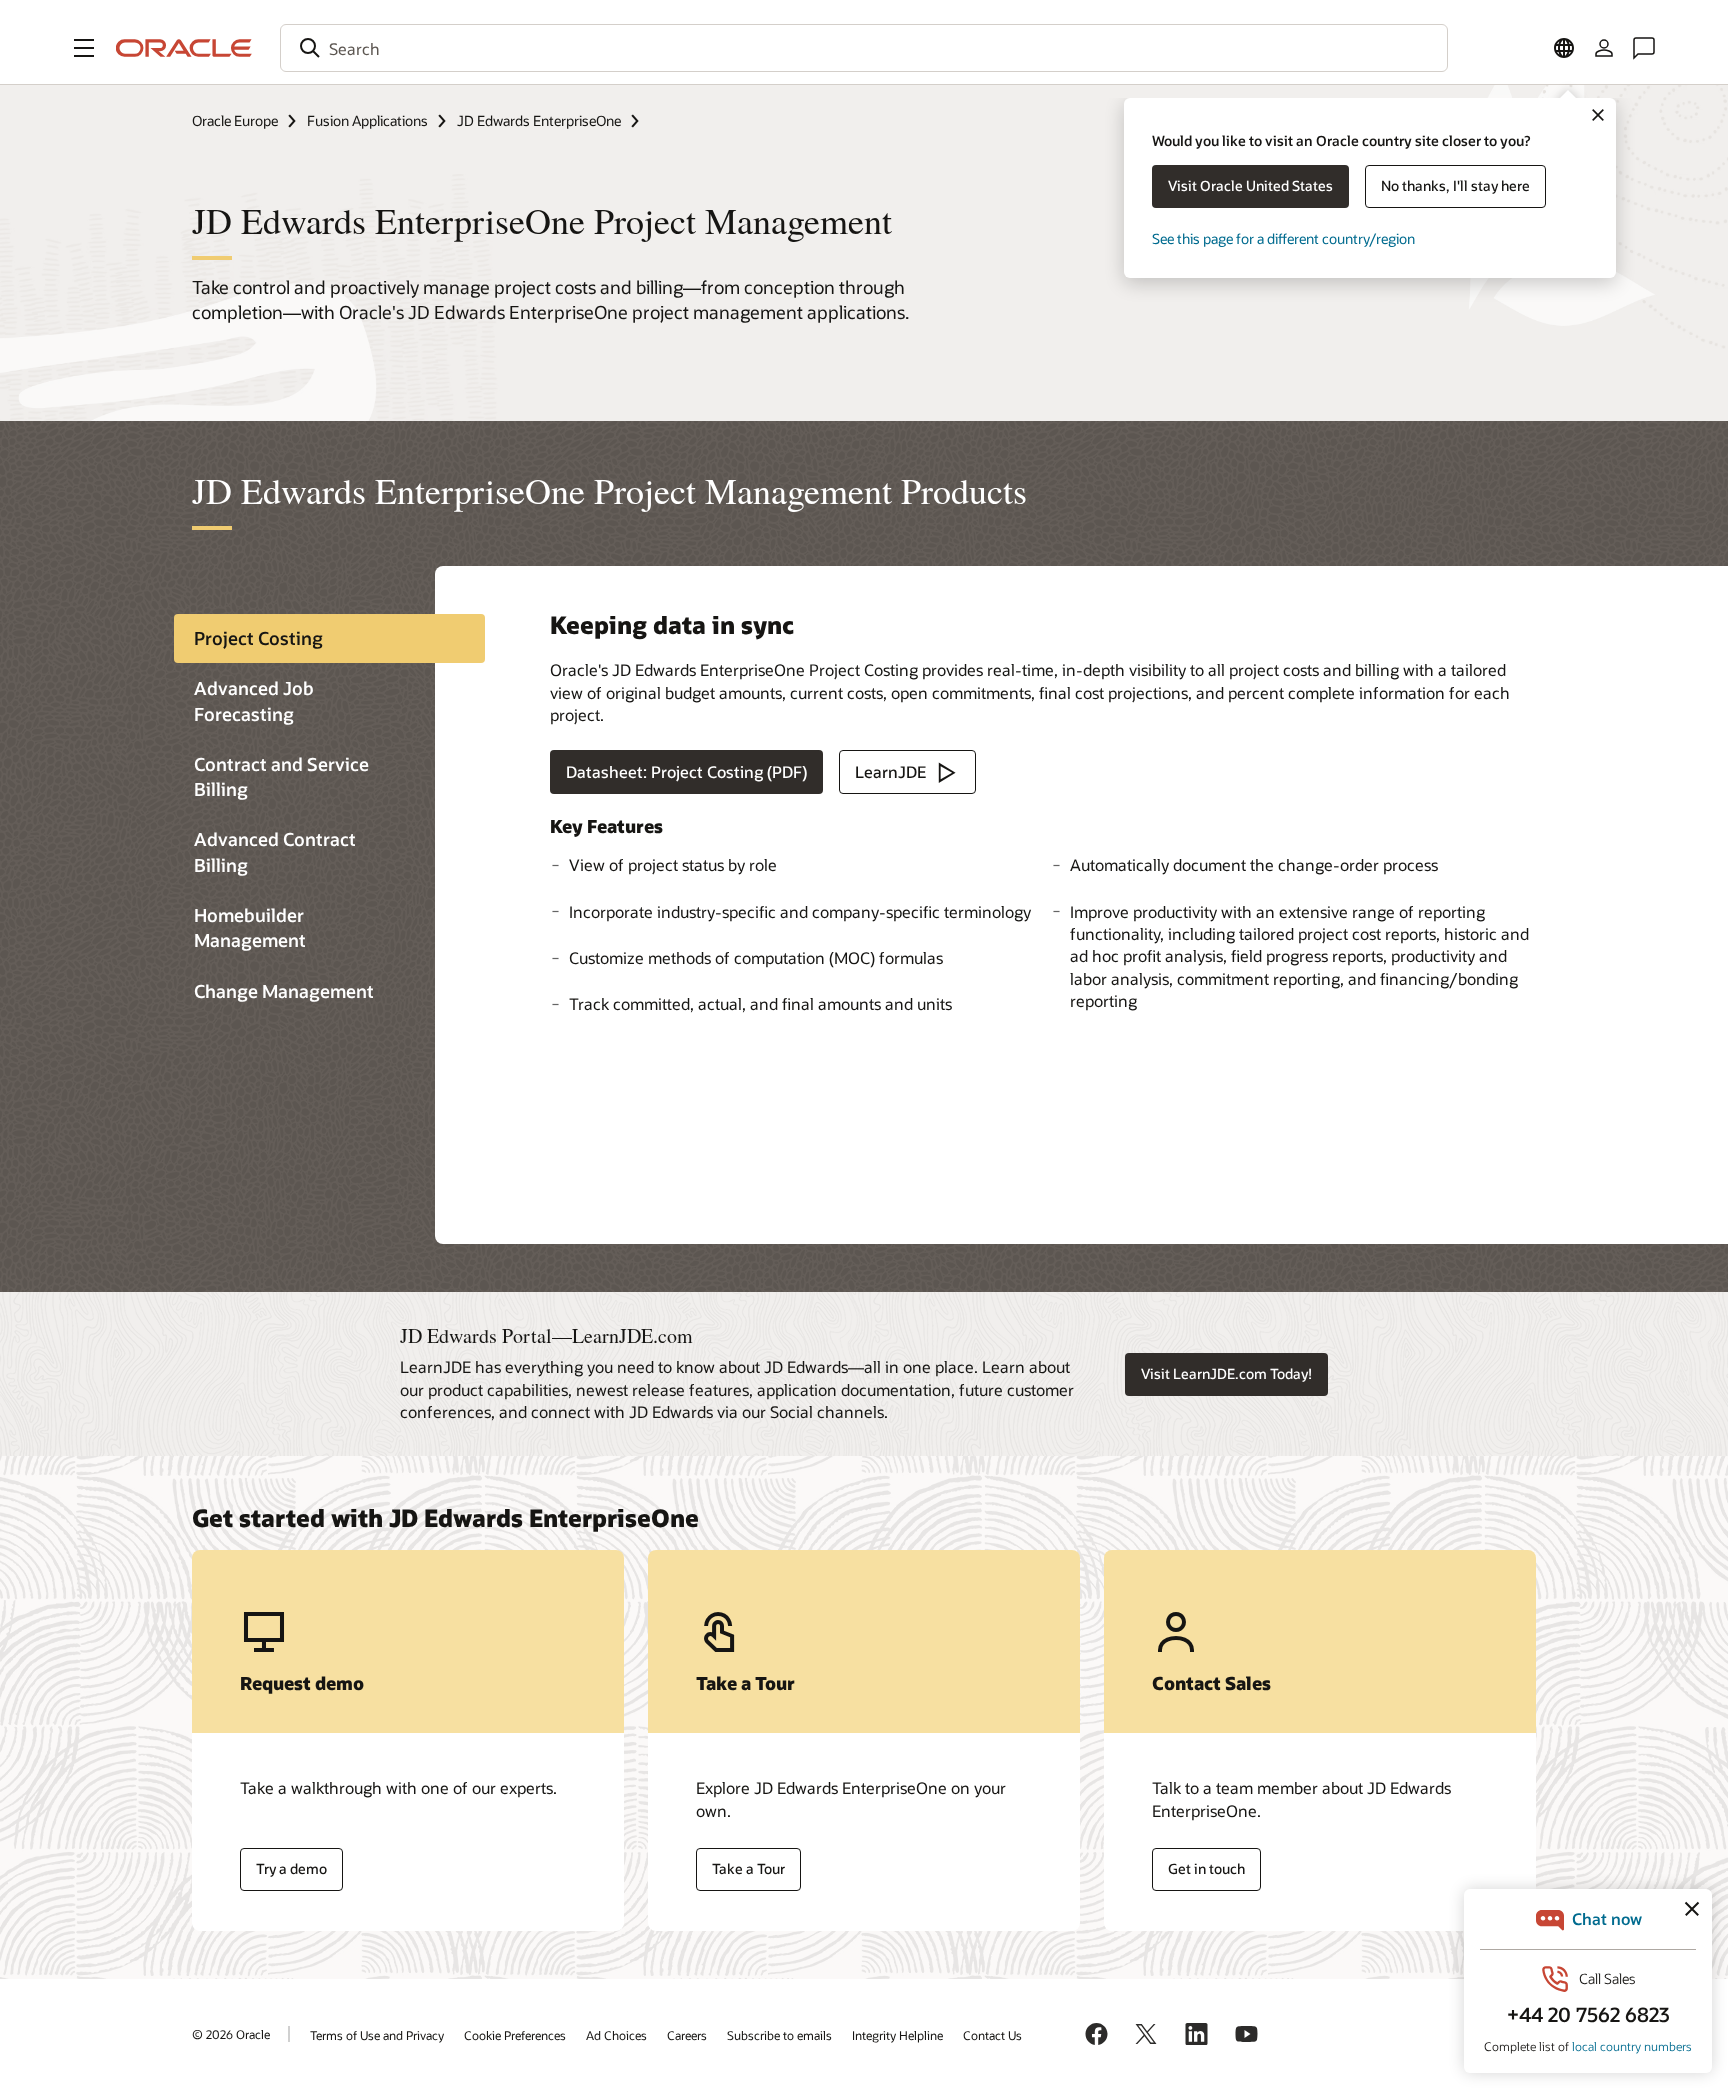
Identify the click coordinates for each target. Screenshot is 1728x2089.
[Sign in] (1604, 48)
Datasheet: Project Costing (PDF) (686, 771)
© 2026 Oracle (231, 2034)
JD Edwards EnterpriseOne (539, 120)
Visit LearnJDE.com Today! (1226, 1373)
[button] (84, 48)
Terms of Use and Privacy (377, 2035)
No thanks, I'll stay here (1455, 185)
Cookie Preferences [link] (515, 2035)
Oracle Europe (235, 120)
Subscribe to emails (779, 2035)
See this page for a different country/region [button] (1283, 238)
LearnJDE (890, 771)
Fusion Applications (367, 120)
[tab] (329, 638)
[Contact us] (1644, 48)
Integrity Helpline (897, 2035)
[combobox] (864, 48)
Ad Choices (616, 2035)
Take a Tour (748, 1868)
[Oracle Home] (184, 48)
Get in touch (1206, 1868)
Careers (687, 2035)
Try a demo (291, 1868)
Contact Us (992, 2035)
